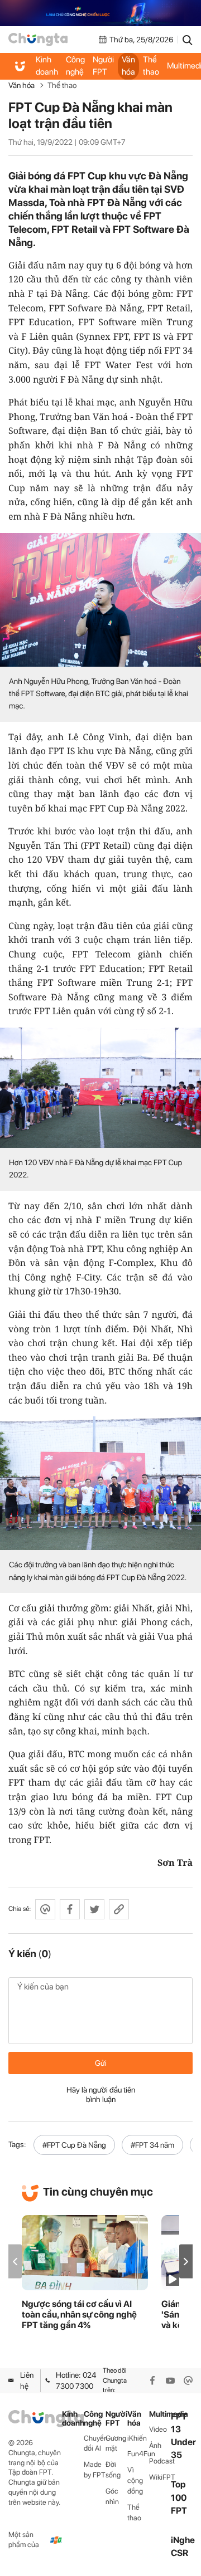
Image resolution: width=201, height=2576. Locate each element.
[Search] (188, 40)
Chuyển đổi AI (95, 2443)
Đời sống (113, 2470)
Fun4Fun (138, 2454)
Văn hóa (128, 66)
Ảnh (155, 2445)
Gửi (101, 2063)
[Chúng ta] (38, 40)
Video (158, 2429)
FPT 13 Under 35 (183, 2436)
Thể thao (151, 66)
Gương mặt (116, 2443)
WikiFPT (160, 2477)
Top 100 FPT (179, 2497)
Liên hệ (27, 2381)
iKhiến (137, 2438)
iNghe (183, 2540)
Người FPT (103, 66)
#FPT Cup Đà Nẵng (74, 2145)
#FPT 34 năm (152, 2145)
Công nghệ (75, 66)
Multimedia (160, 2414)
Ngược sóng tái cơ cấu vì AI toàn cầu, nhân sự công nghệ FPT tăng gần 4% (79, 2315)
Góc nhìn (112, 2496)
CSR (180, 2553)
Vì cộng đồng (135, 2480)
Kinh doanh (47, 66)
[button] (186, 2262)
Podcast (160, 2461)
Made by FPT (95, 2470)
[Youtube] (170, 2381)
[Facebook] (152, 2381)
